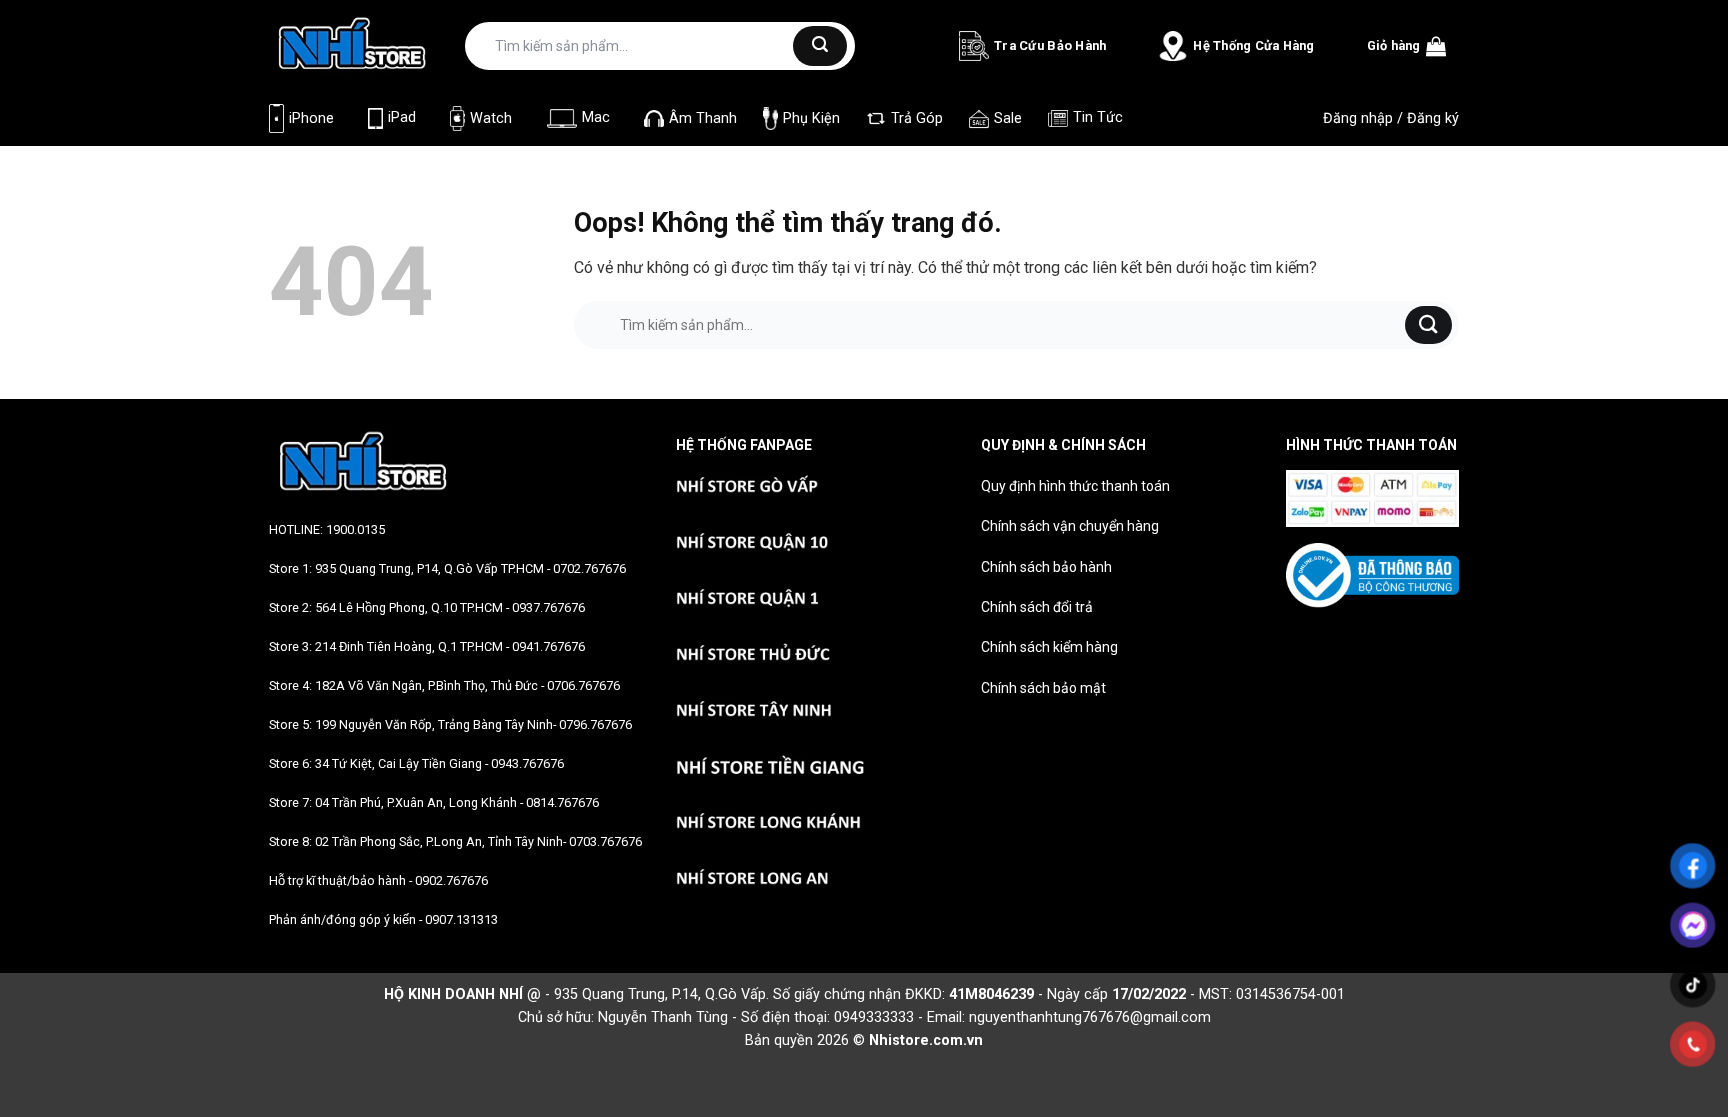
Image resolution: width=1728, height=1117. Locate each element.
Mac (596, 117)
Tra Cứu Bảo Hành (1050, 45)
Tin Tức (1098, 117)
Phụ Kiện (811, 118)
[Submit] (820, 46)
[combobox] (635, 46)
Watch (491, 118)
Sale (1008, 118)
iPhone (311, 118)
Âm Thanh (703, 118)
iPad (402, 117)
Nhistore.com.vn (926, 1040)
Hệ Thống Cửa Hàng (1253, 45)
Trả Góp (917, 118)
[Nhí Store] (352, 45)
